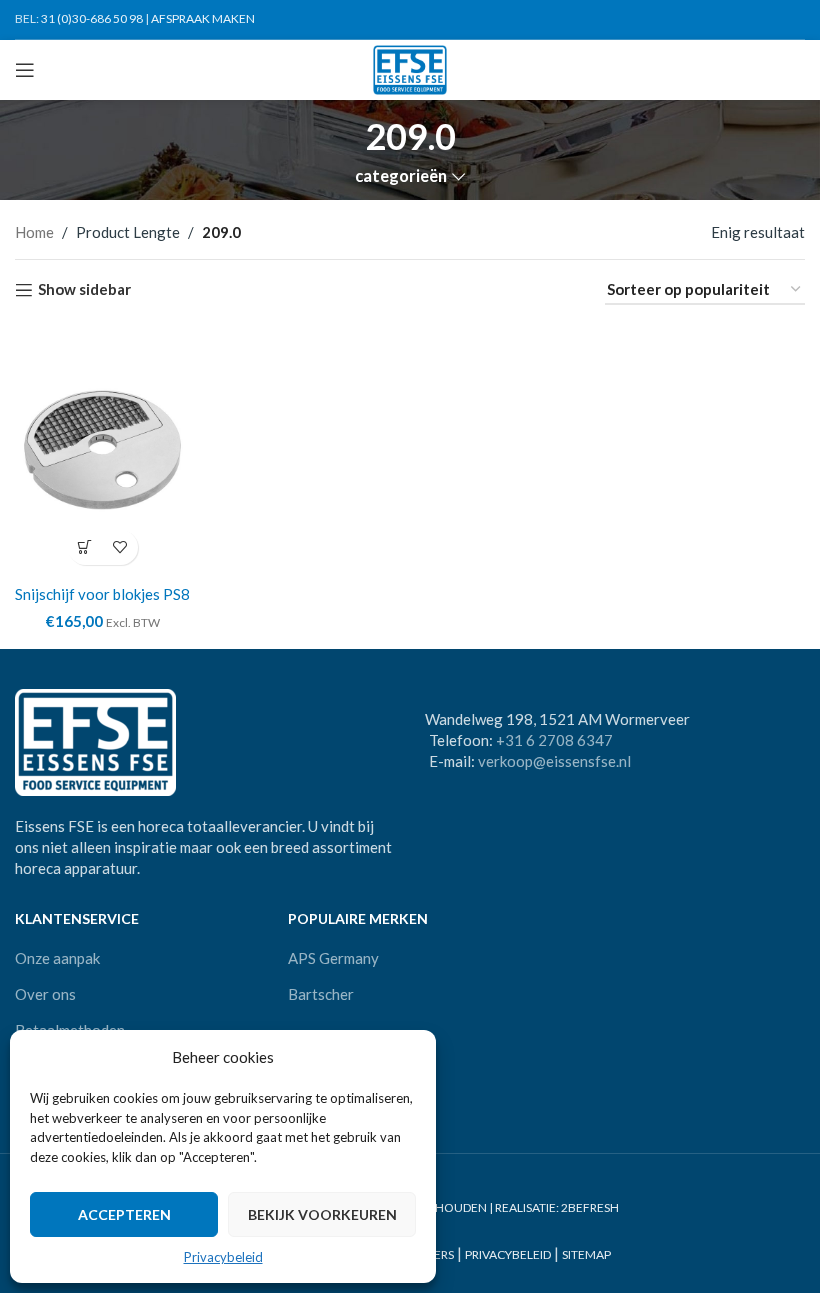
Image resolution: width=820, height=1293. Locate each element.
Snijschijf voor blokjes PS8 (102, 594)
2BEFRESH (590, 1207)
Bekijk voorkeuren (322, 1214)
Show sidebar (84, 290)
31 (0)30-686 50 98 (92, 18)
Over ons (45, 994)
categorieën (401, 176)
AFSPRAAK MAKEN (203, 18)
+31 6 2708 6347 (554, 740)
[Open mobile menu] (25, 70)
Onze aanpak (57, 958)
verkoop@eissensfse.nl (554, 761)
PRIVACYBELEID (508, 1255)
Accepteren (124, 1214)
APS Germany (333, 958)
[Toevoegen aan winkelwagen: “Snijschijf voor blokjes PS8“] (85, 547)
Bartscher (321, 994)
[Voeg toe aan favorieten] (120, 547)
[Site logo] (410, 68)
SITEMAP (586, 1255)
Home (34, 232)
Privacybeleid (223, 1257)
